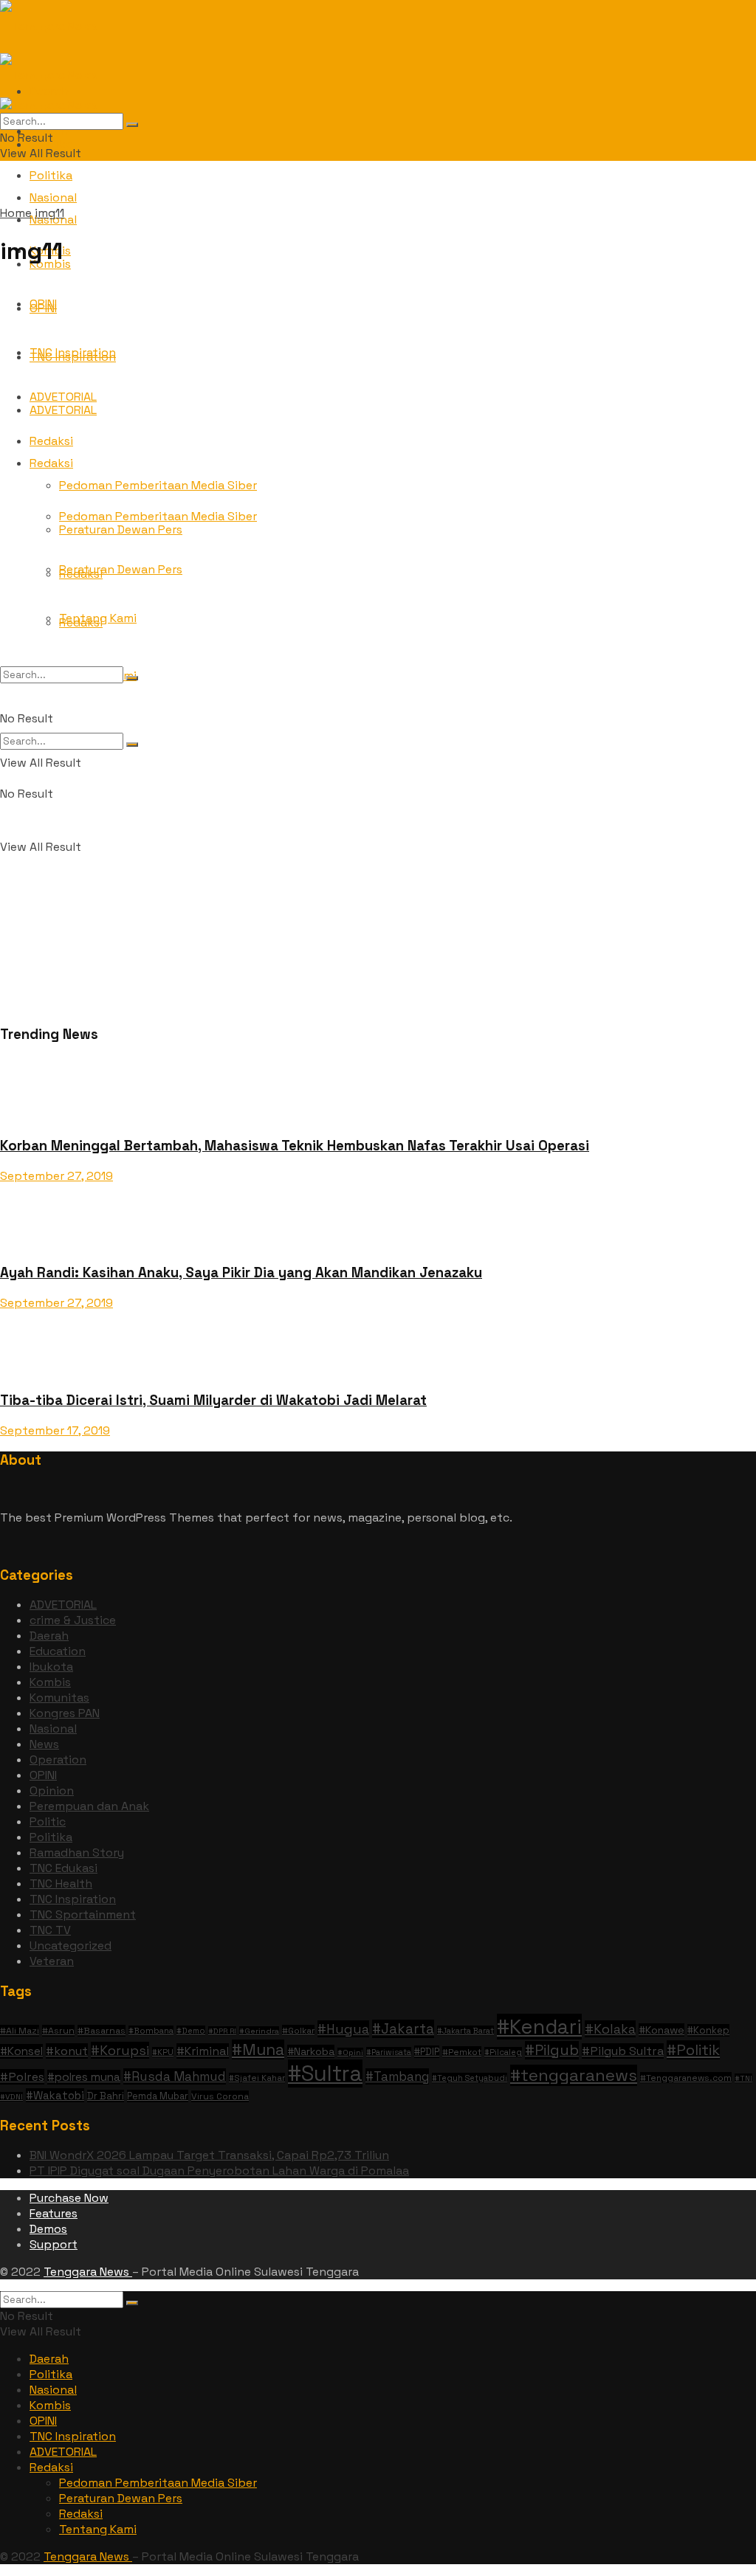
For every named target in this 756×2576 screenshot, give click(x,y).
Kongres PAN (65, 1713)
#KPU (163, 2052)
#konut (67, 2051)
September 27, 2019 (56, 1176)
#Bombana (151, 2031)
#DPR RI (222, 2031)
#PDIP (427, 2052)
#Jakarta (403, 2029)
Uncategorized (71, 1945)
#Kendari (539, 2027)
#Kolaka (610, 2029)
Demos (48, 2229)
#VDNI (11, 2097)
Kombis (50, 1682)
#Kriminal (203, 2051)
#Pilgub (552, 2050)
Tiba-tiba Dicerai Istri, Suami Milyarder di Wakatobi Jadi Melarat (213, 1400)
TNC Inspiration (73, 1899)
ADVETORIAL (63, 1605)
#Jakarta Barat (465, 2031)
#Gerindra (259, 2031)
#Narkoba (311, 2051)
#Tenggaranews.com (686, 2078)
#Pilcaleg (503, 2052)
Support (54, 2244)
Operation (58, 1760)
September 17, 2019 (55, 1430)
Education (58, 1651)
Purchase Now (69, 2198)
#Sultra (325, 2073)
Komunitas (59, 1698)
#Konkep (708, 2030)
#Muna (258, 2050)
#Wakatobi (55, 2095)
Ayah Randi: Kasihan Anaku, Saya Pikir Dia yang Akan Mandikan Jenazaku (241, 1273)
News (44, 1744)
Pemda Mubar (158, 2096)
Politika (51, 175)
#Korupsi (120, 2050)
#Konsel (21, 2051)
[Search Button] (132, 745)
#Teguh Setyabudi (470, 2078)
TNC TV (50, 1930)
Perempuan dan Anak (89, 1806)
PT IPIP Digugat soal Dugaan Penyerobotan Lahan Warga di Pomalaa (219, 2171)
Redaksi (51, 2467)
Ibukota (51, 1667)
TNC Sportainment (83, 1914)
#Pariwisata (389, 2052)
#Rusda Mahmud (175, 2076)
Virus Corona (220, 2096)
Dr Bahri (106, 2096)
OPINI (43, 1775)
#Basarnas (102, 2031)
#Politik (693, 2050)
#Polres (22, 2077)
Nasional (53, 1729)
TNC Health (61, 1883)
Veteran (52, 1961)
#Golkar (298, 2030)
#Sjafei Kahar (257, 2078)
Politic (48, 1821)
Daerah (49, 1636)
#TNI (743, 2078)
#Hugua (343, 2029)
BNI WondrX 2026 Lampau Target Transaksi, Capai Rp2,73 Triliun (209, 2155)
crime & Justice (73, 1620)
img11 (49, 213)
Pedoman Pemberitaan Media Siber (158, 2483)
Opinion (52, 1791)
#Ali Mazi (20, 2031)
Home (16, 213)
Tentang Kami (98, 618)
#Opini (350, 2052)
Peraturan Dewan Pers (121, 2498)
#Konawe (661, 2030)
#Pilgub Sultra (623, 2051)
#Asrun (58, 2031)
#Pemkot (462, 2052)
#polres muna (84, 2077)
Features (54, 2213)
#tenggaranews (574, 2075)
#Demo (191, 2031)
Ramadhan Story (77, 1852)
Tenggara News (88, 2272)
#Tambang (397, 2076)
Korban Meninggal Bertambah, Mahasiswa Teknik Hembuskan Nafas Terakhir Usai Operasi (295, 1146)
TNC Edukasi (63, 1868)
